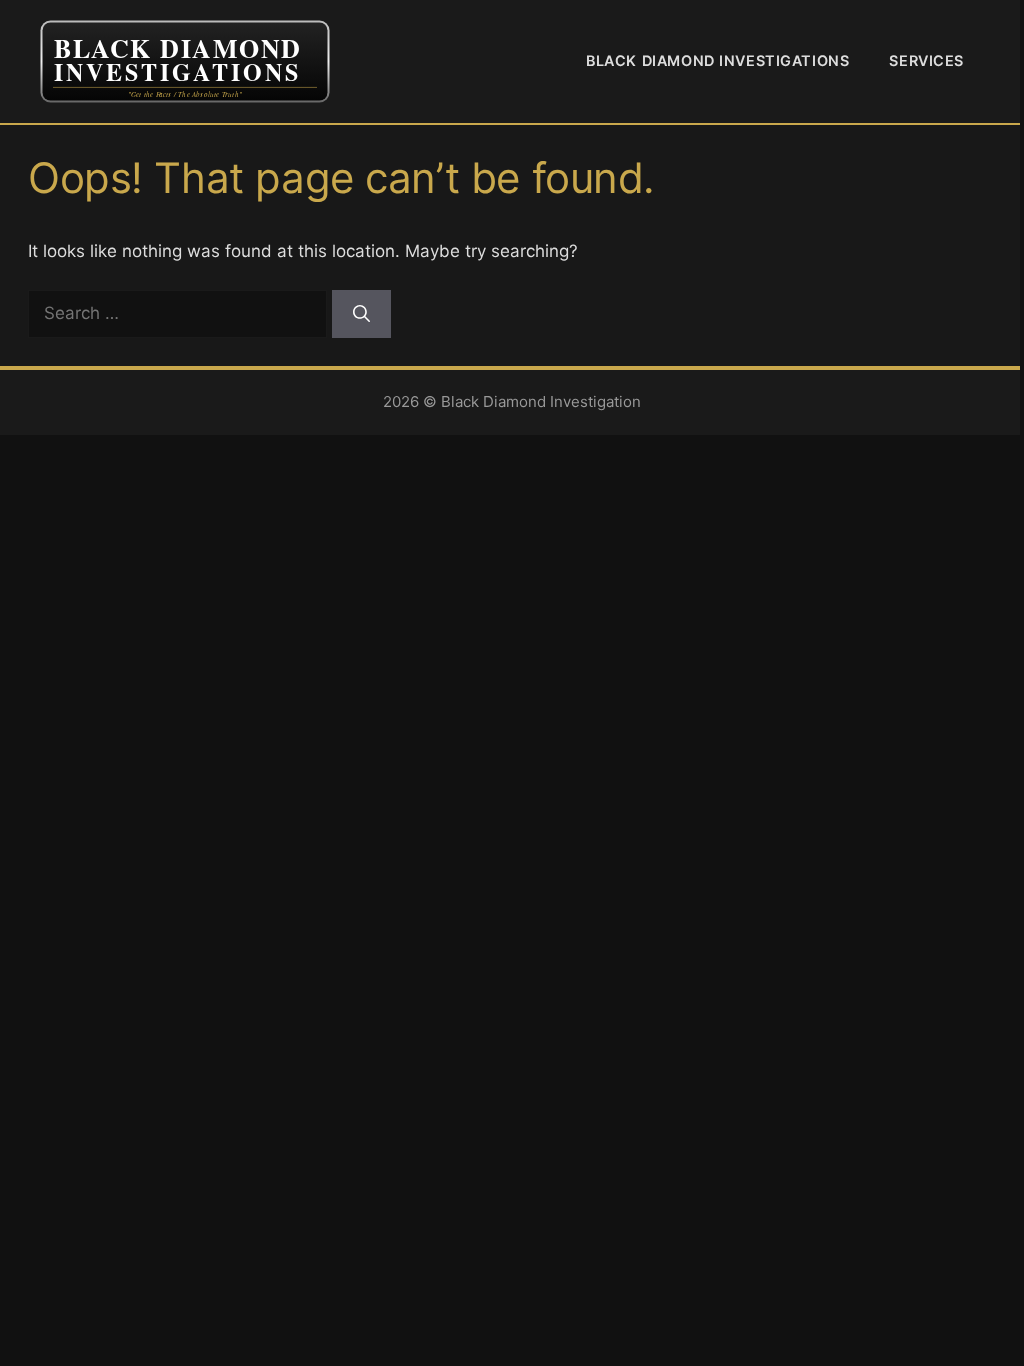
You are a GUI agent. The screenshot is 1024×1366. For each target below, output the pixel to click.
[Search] (361, 314)
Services (926, 60)
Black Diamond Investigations (717, 60)
